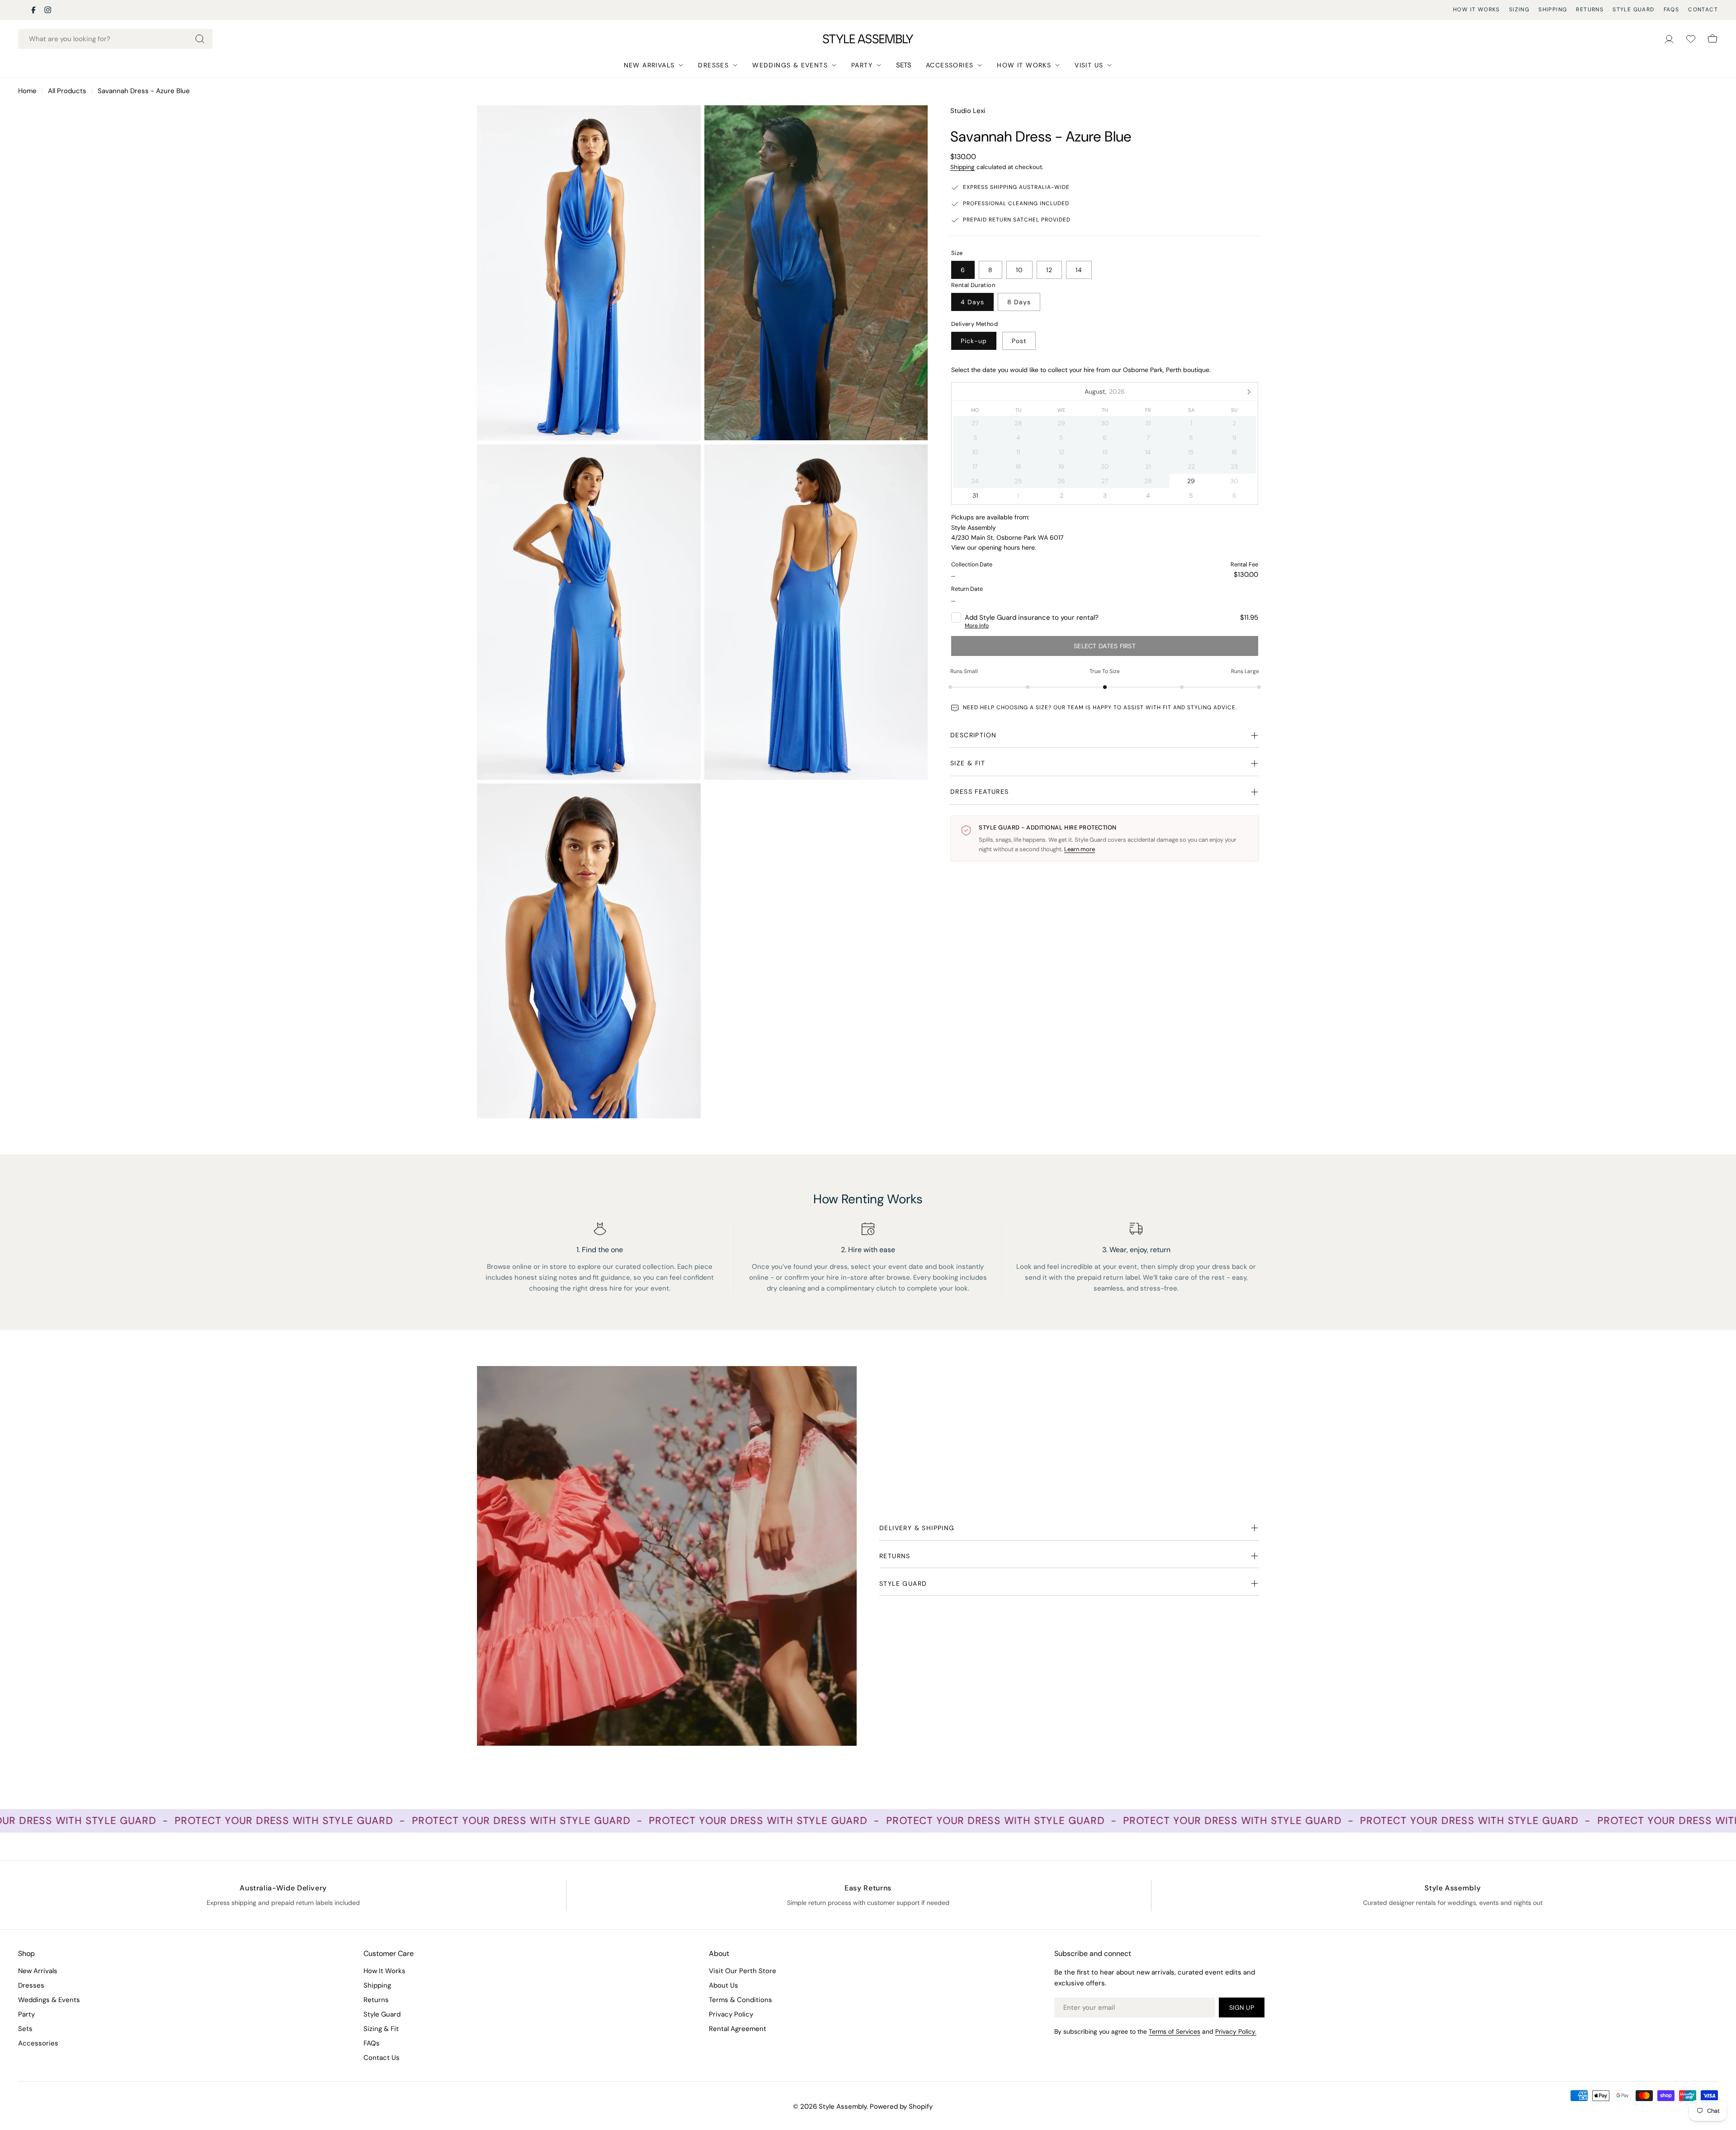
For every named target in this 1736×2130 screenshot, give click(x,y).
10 (1019, 270)
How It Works (1477, 9)
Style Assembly (843, 2106)
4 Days (972, 302)
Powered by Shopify (901, 2106)
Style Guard (1633, 9)
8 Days (1019, 302)
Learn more (1080, 849)
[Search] (200, 39)
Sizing (1519, 9)
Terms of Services (1175, 2031)
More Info (977, 626)
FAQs (1672, 9)
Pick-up (974, 341)
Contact (1703, 9)
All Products (67, 91)
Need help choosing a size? (1007, 707)
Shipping (1553, 9)
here (1028, 547)
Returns (1590, 9)
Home (27, 91)
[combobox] (115, 39)
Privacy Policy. (1236, 2031)
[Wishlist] (1691, 39)
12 (1049, 270)
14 (1079, 270)
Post (1019, 341)
